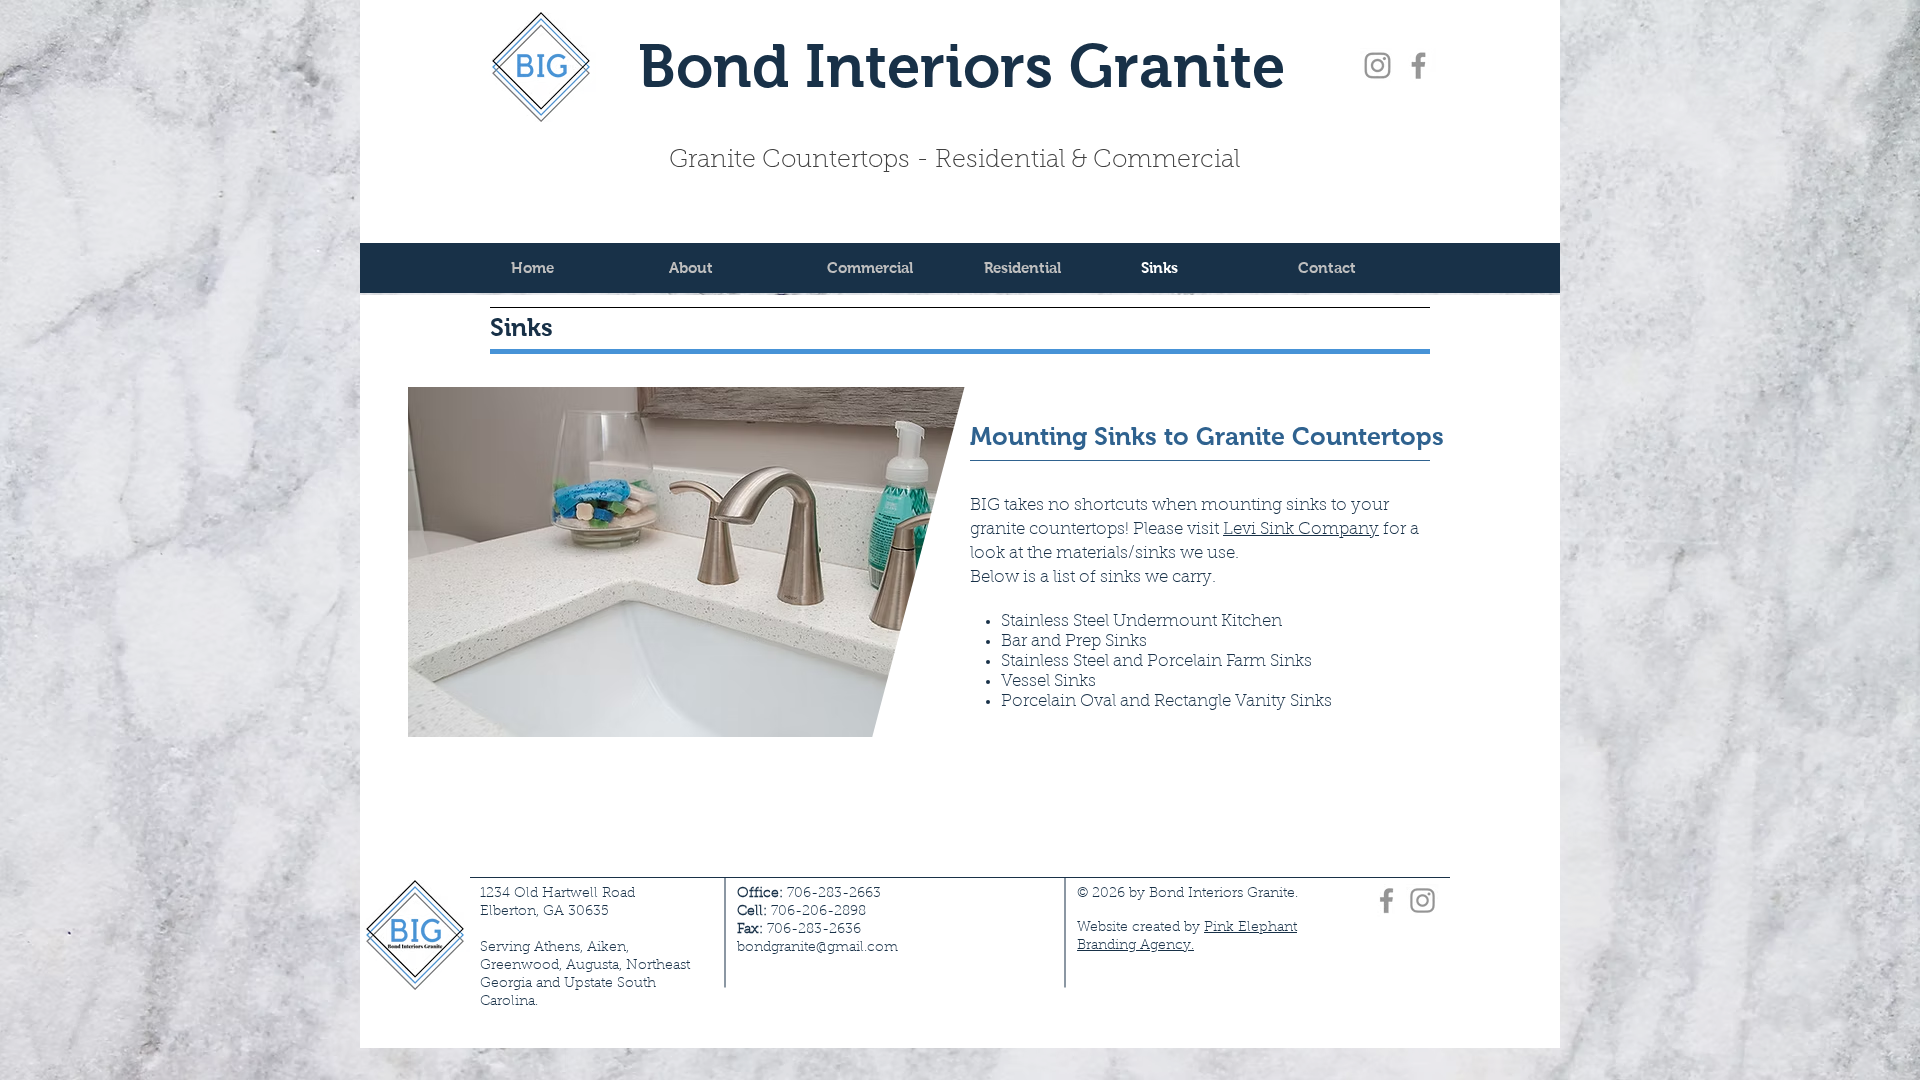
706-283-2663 (809, 894)
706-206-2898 (818, 912)
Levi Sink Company (1301, 529)
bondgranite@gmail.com (817, 948)
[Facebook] (1418, 65)
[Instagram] (1377, 65)
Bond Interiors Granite (961, 66)
